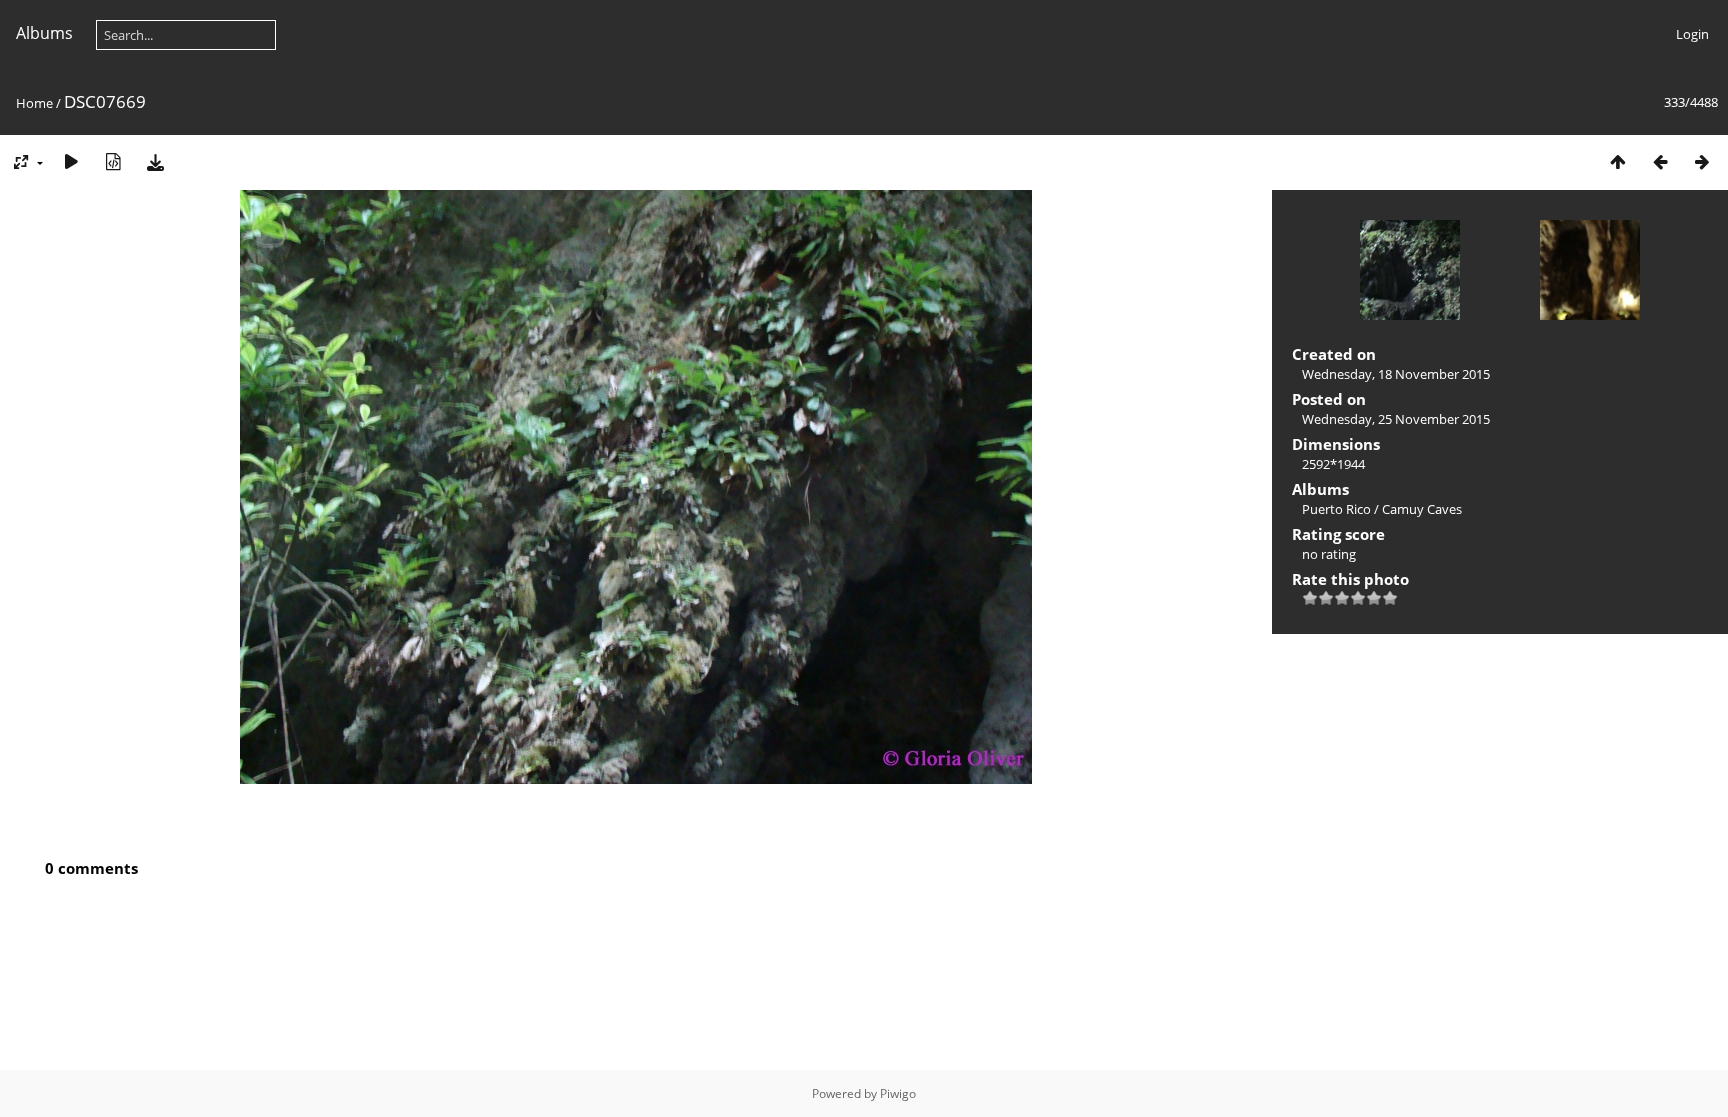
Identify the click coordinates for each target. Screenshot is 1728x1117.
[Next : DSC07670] (1702, 161)
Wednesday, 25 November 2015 (1396, 419)
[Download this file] (155, 161)
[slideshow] (71, 161)
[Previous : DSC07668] (1660, 161)
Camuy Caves (1422, 509)
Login (1692, 34)
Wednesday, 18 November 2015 (1396, 374)
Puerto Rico (1336, 509)
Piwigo (898, 1093)
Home (34, 103)
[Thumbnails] (1618, 161)
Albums (44, 33)
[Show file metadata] (113, 161)
